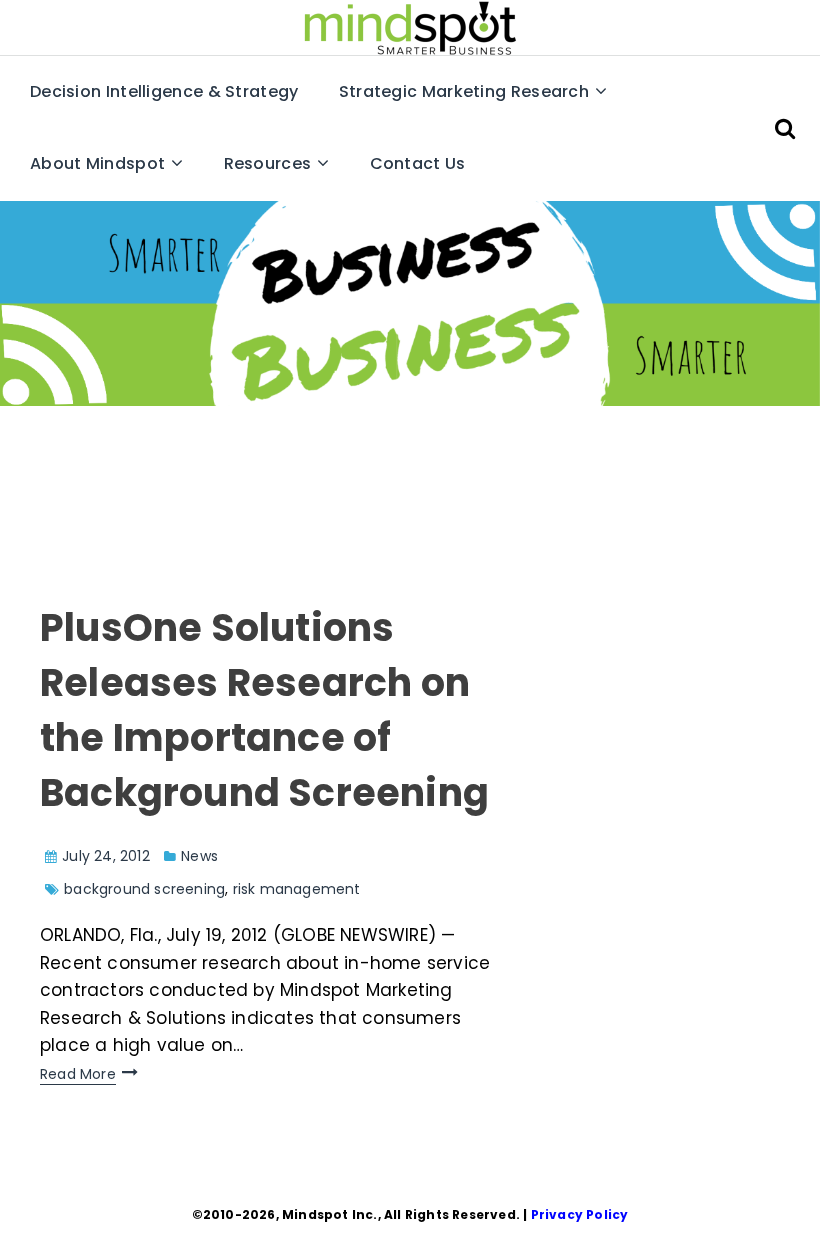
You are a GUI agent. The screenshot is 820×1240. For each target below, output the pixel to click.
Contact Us (418, 163)
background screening (144, 889)
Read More (78, 1074)
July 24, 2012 (106, 856)
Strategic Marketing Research (464, 91)
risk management (297, 889)
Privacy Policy (580, 1214)
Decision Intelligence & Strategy (164, 91)
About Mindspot (97, 163)
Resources (268, 163)
